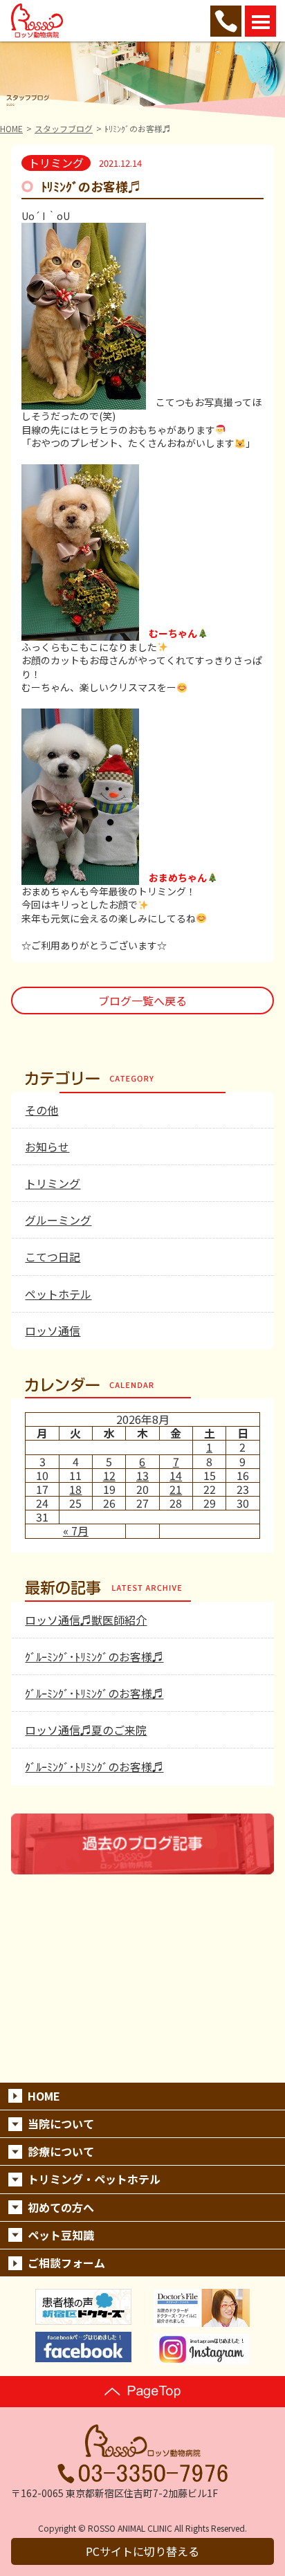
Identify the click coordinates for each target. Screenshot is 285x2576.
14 (176, 1475)
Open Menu (260, 21)
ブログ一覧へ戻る (142, 1001)
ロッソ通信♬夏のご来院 (86, 1730)
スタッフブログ (64, 128)
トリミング (53, 1183)
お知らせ (47, 1147)
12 (109, 1475)
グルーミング (58, 1220)
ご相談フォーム (66, 2263)
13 (142, 1475)
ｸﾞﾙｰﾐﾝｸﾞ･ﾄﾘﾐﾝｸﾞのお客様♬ (94, 1656)
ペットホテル (58, 1294)
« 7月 (76, 1531)
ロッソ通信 (53, 1331)
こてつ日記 (53, 1257)
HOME (11, 128)
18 (75, 1489)
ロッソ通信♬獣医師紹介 (86, 1620)
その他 (42, 1110)
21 (176, 1489)
